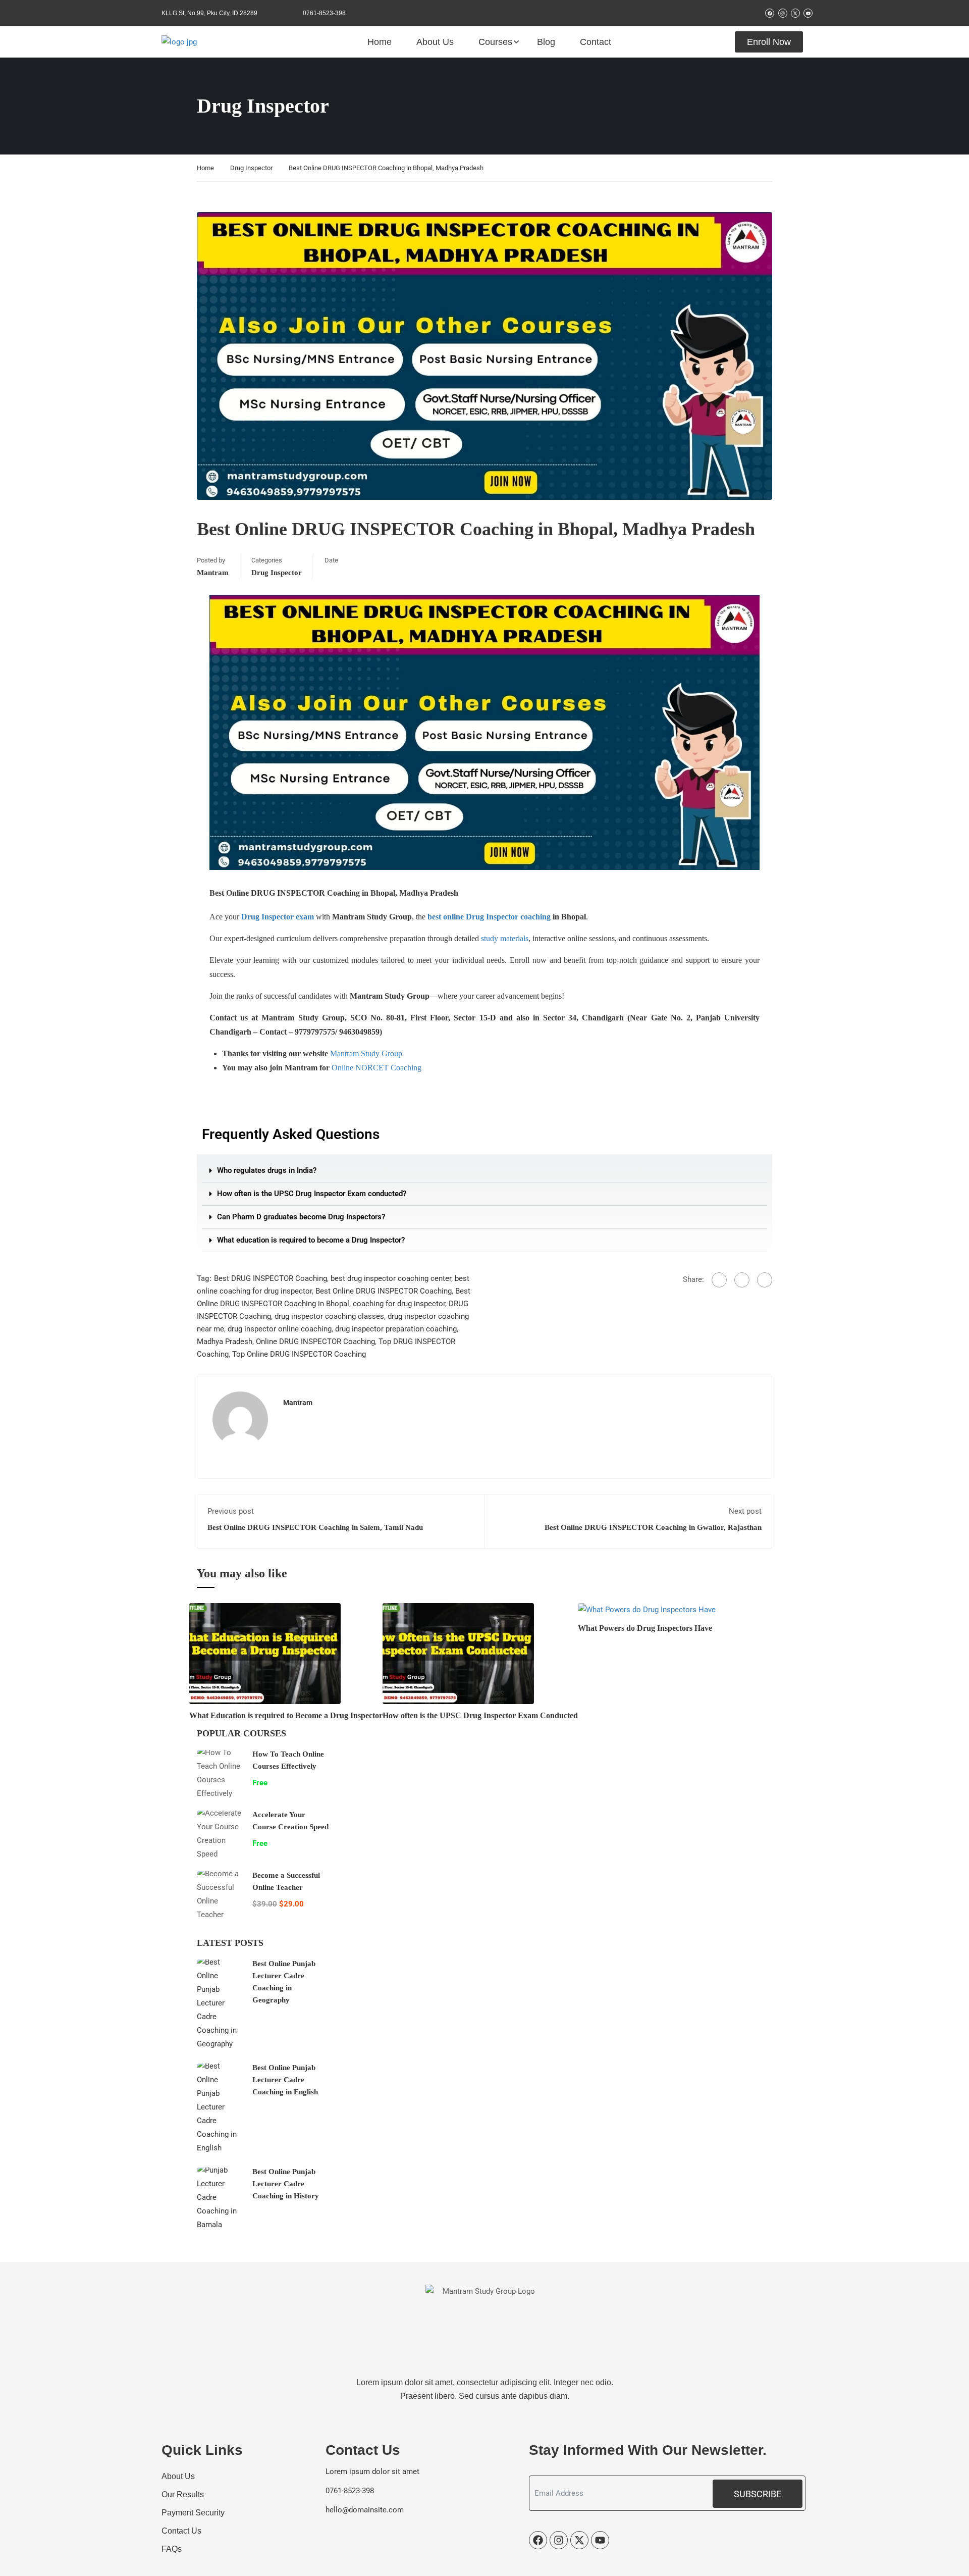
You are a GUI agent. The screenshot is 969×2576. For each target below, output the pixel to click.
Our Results (183, 2494)
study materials (505, 938)
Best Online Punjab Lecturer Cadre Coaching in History (286, 2184)
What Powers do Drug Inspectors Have (645, 1628)
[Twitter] (742, 1280)
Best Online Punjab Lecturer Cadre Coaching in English (285, 2080)
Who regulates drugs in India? (267, 1170)
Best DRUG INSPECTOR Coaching (271, 1278)
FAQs (172, 2549)
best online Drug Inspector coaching (489, 917)
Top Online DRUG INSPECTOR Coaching (299, 1354)
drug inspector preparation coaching (396, 1329)
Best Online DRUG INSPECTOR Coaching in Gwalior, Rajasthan (653, 1527)
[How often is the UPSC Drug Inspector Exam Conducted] (458, 1653)
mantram (213, 573)
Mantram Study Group (366, 1053)
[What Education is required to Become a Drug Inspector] (265, 1653)
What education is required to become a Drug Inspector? (311, 1240)
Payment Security (193, 2513)
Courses (495, 42)
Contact (596, 42)
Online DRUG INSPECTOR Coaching (315, 1342)
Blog (546, 42)
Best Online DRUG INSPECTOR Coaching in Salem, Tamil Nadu (315, 1527)
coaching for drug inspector (399, 1304)
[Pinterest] (765, 1280)
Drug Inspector (251, 168)
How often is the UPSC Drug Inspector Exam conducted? (312, 1194)
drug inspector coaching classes (329, 1316)
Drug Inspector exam (278, 917)
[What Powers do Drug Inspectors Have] (647, 1610)
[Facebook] (719, 1280)
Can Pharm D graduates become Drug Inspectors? (301, 1217)
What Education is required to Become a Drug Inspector (286, 1715)
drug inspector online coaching (280, 1329)
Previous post (231, 1511)
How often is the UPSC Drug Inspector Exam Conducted (480, 1715)
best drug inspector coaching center (391, 1278)
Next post (745, 1511)
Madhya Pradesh (225, 1342)
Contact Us (181, 2531)
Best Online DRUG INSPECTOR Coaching (384, 1291)
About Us (435, 42)
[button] (484, 1171)
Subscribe (758, 2494)
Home (380, 42)
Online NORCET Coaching (376, 1068)
